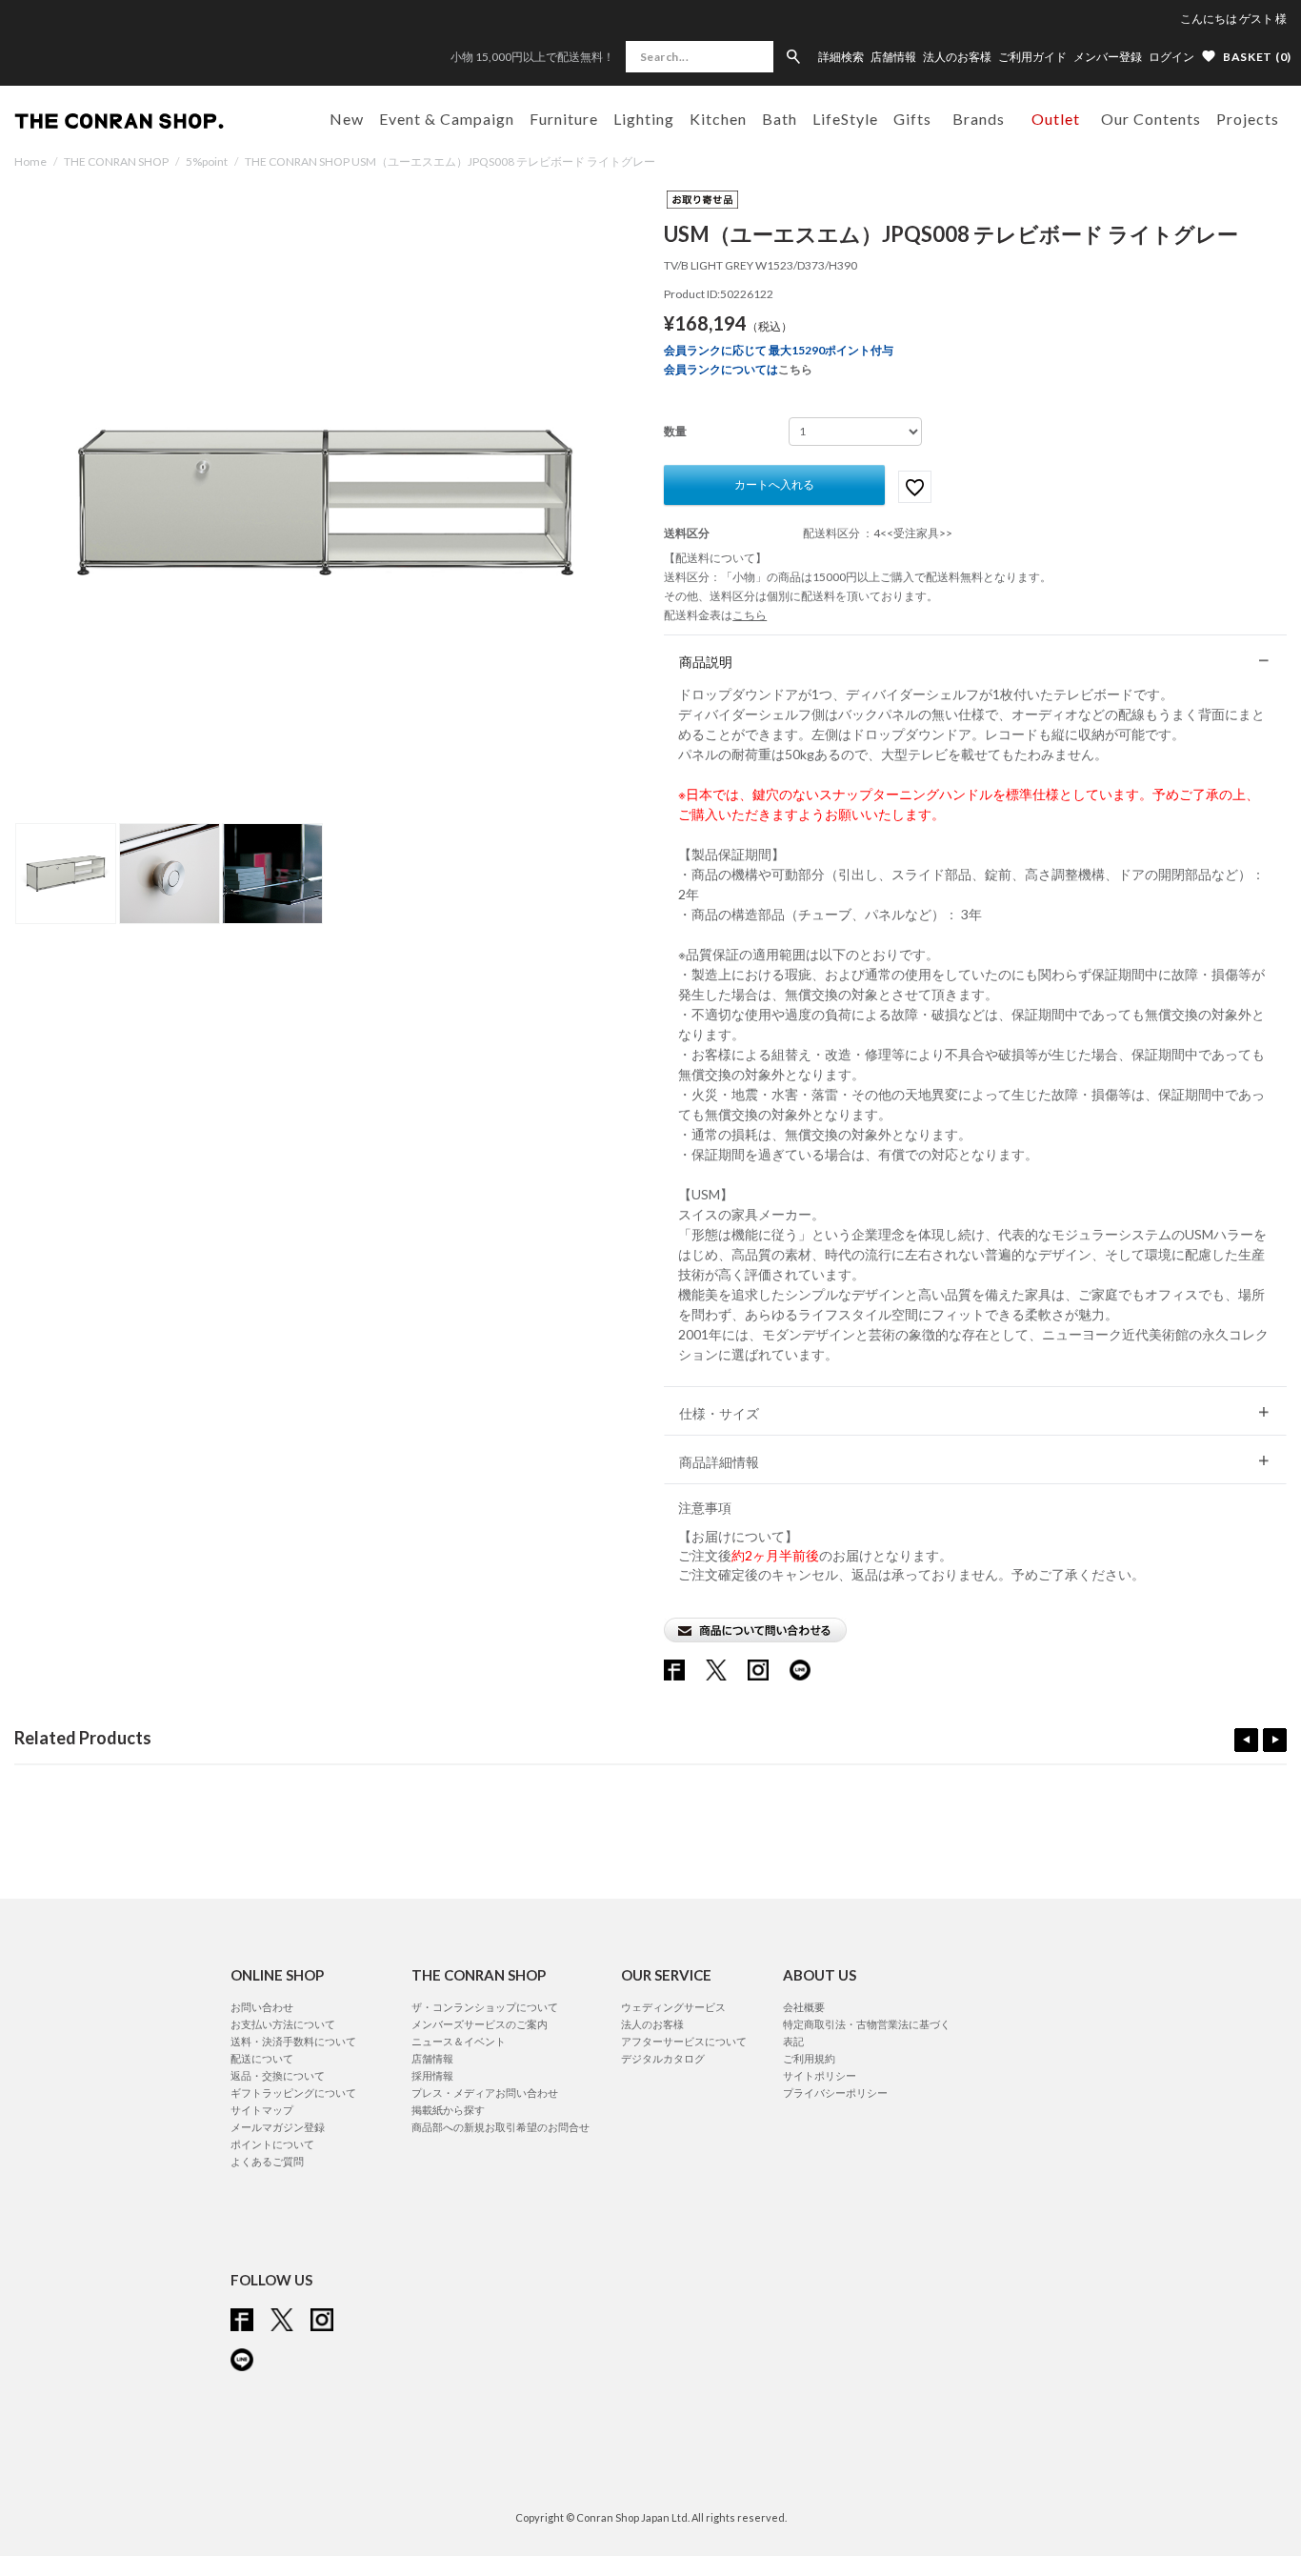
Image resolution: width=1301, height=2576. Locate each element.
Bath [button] (780, 119)
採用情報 (432, 2075)
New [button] (347, 119)
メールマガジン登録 (278, 2127)
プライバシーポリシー (835, 2093)
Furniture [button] (564, 119)
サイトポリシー (820, 2075)
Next (1275, 1740)
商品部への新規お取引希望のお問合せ (500, 2127)
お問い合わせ (262, 2007)
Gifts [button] (912, 119)
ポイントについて (272, 2144)
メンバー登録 (1108, 57)
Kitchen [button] (718, 119)
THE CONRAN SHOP (116, 161)
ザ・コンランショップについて (485, 2007)
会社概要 (804, 2007)
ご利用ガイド (1032, 57)
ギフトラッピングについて (293, 2093)
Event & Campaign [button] (447, 119)
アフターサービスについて (684, 2041)
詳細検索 (841, 57)
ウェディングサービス (673, 2007)
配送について (262, 2058)
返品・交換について (278, 2075)
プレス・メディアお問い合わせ (485, 2093)
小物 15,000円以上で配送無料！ (532, 57)
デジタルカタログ (663, 2058)
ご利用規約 (809, 2058)
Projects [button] (1248, 119)
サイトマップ (262, 2110)
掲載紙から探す (448, 2110)
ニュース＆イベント (459, 2041)
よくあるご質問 (267, 2161)
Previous (1246, 1740)
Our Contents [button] (1151, 119)
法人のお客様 (957, 57)
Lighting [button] (644, 119)
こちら (795, 369)
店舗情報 (893, 57)
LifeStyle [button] (845, 119)
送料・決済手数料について (293, 2041)
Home (30, 161)
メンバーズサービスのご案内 (480, 2024)
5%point (207, 161)
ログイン (1171, 57)
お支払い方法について (283, 2024)
